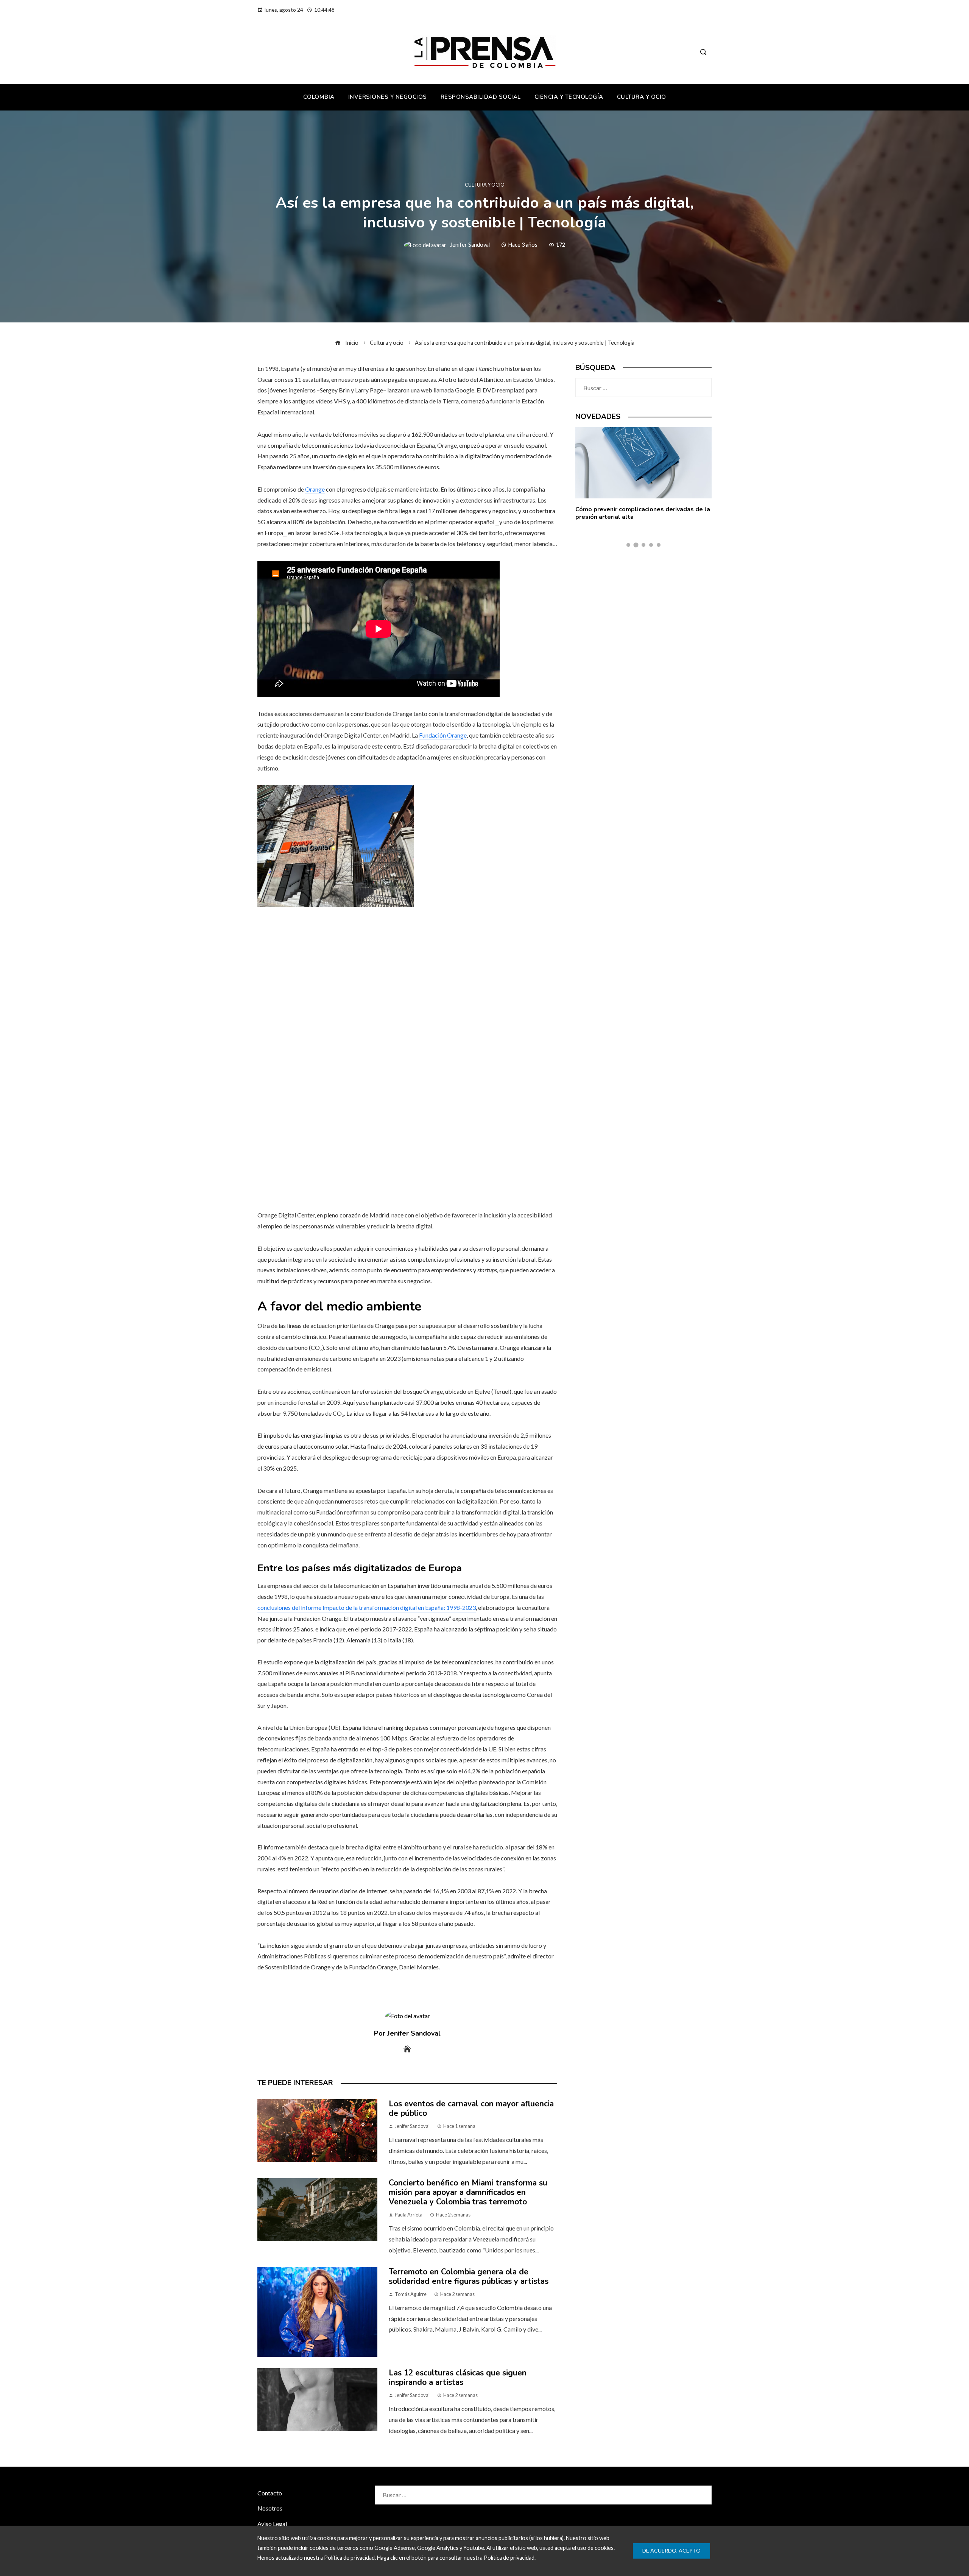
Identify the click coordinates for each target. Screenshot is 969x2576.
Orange (315, 489)
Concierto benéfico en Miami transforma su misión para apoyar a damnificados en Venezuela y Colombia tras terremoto (468, 2192)
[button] (628, 545)
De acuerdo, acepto (671, 2550)
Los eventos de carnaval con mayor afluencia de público (471, 2108)
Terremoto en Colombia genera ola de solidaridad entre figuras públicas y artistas (469, 2276)
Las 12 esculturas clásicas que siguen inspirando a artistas (458, 2378)
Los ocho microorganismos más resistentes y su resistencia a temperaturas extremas (641, 513)
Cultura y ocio (485, 185)
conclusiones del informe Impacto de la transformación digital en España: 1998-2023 (367, 1607)
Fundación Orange (443, 735)
